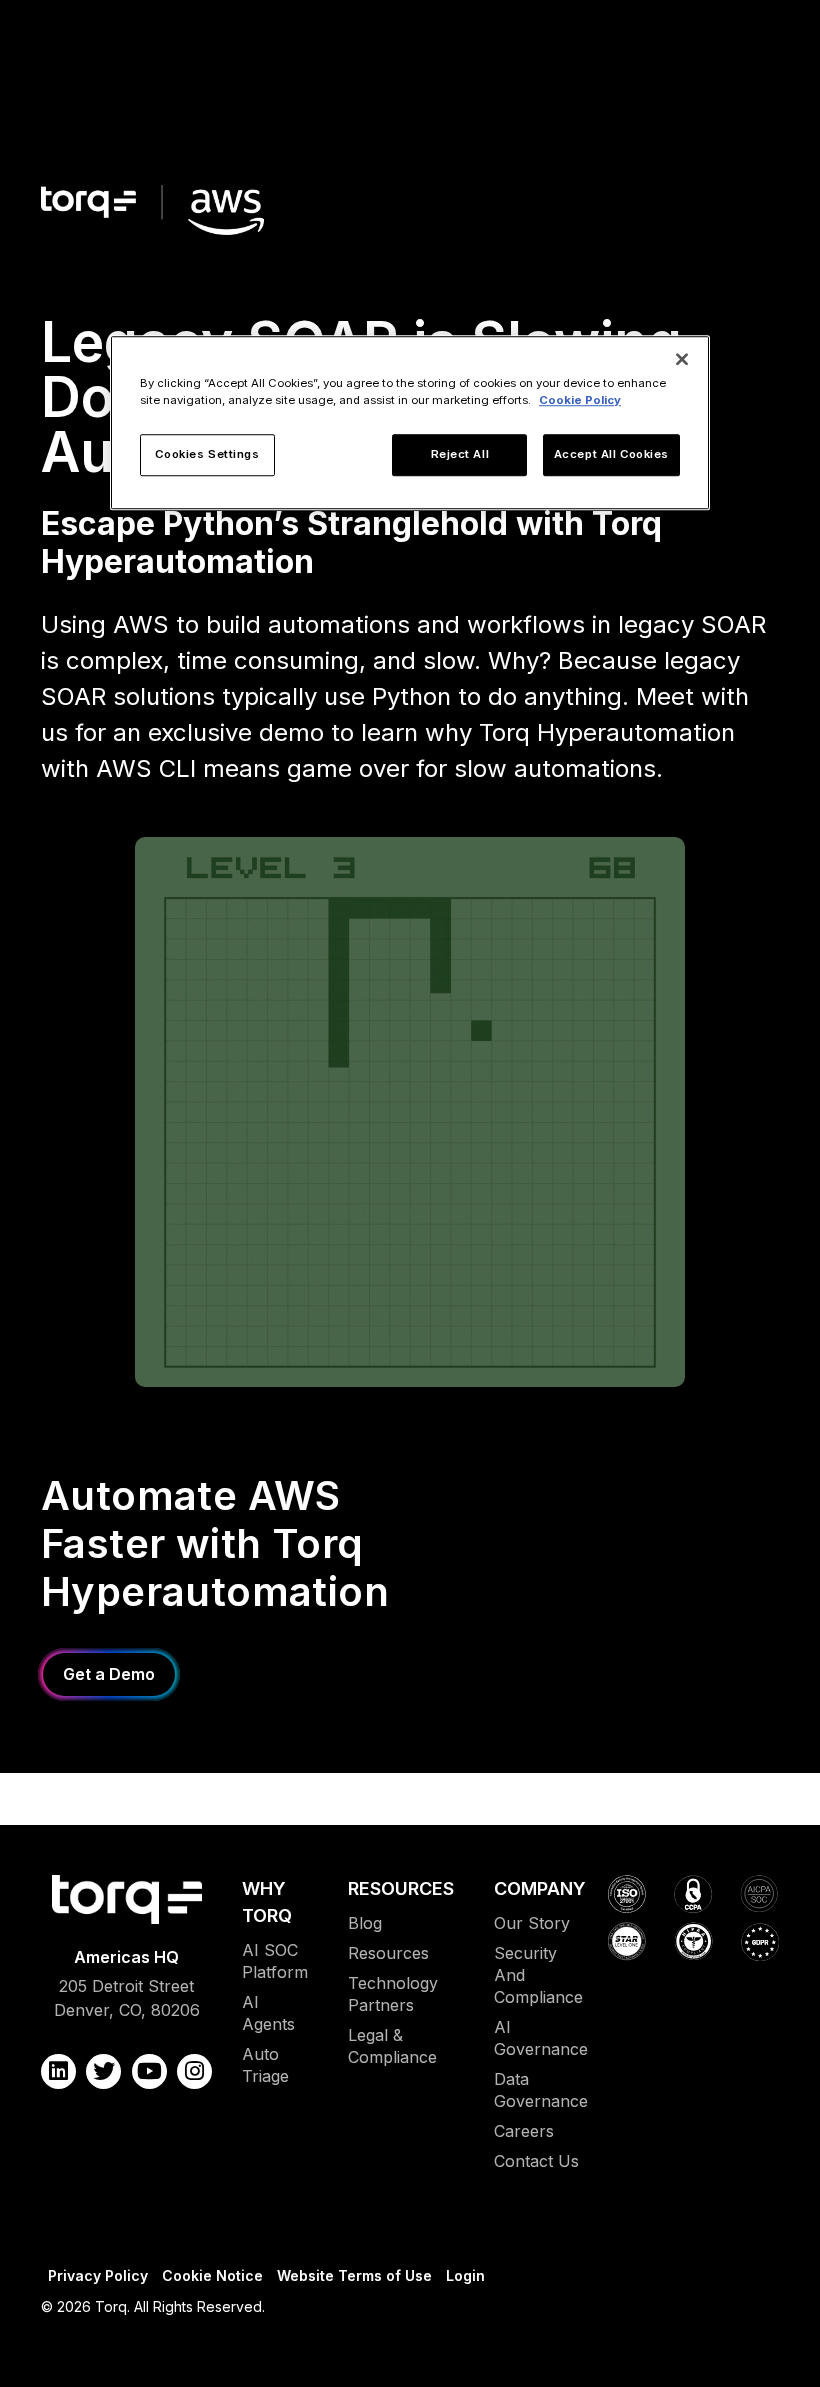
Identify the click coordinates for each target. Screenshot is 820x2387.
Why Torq (267, 1902)
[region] (410, 422)
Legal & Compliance (392, 2046)
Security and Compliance (538, 1975)
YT (149, 2071)
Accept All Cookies (611, 454)
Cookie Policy (580, 400)
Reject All (460, 454)
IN (194, 2071)
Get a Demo (109, 1674)
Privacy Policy (98, 2275)
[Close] (682, 359)
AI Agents (268, 2013)
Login (465, 2275)
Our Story (532, 1923)
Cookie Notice (212, 2275)
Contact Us (536, 2161)
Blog (365, 1923)
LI (58, 2071)
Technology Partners (393, 1994)
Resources (401, 1888)
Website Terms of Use (354, 2275)
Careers (524, 2131)
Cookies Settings (207, 454)
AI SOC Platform (275, 1961)
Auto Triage (265, 2065)
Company (540, 1888)
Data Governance (541, 2090)
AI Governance (541, 2038)
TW (103, 2071)
